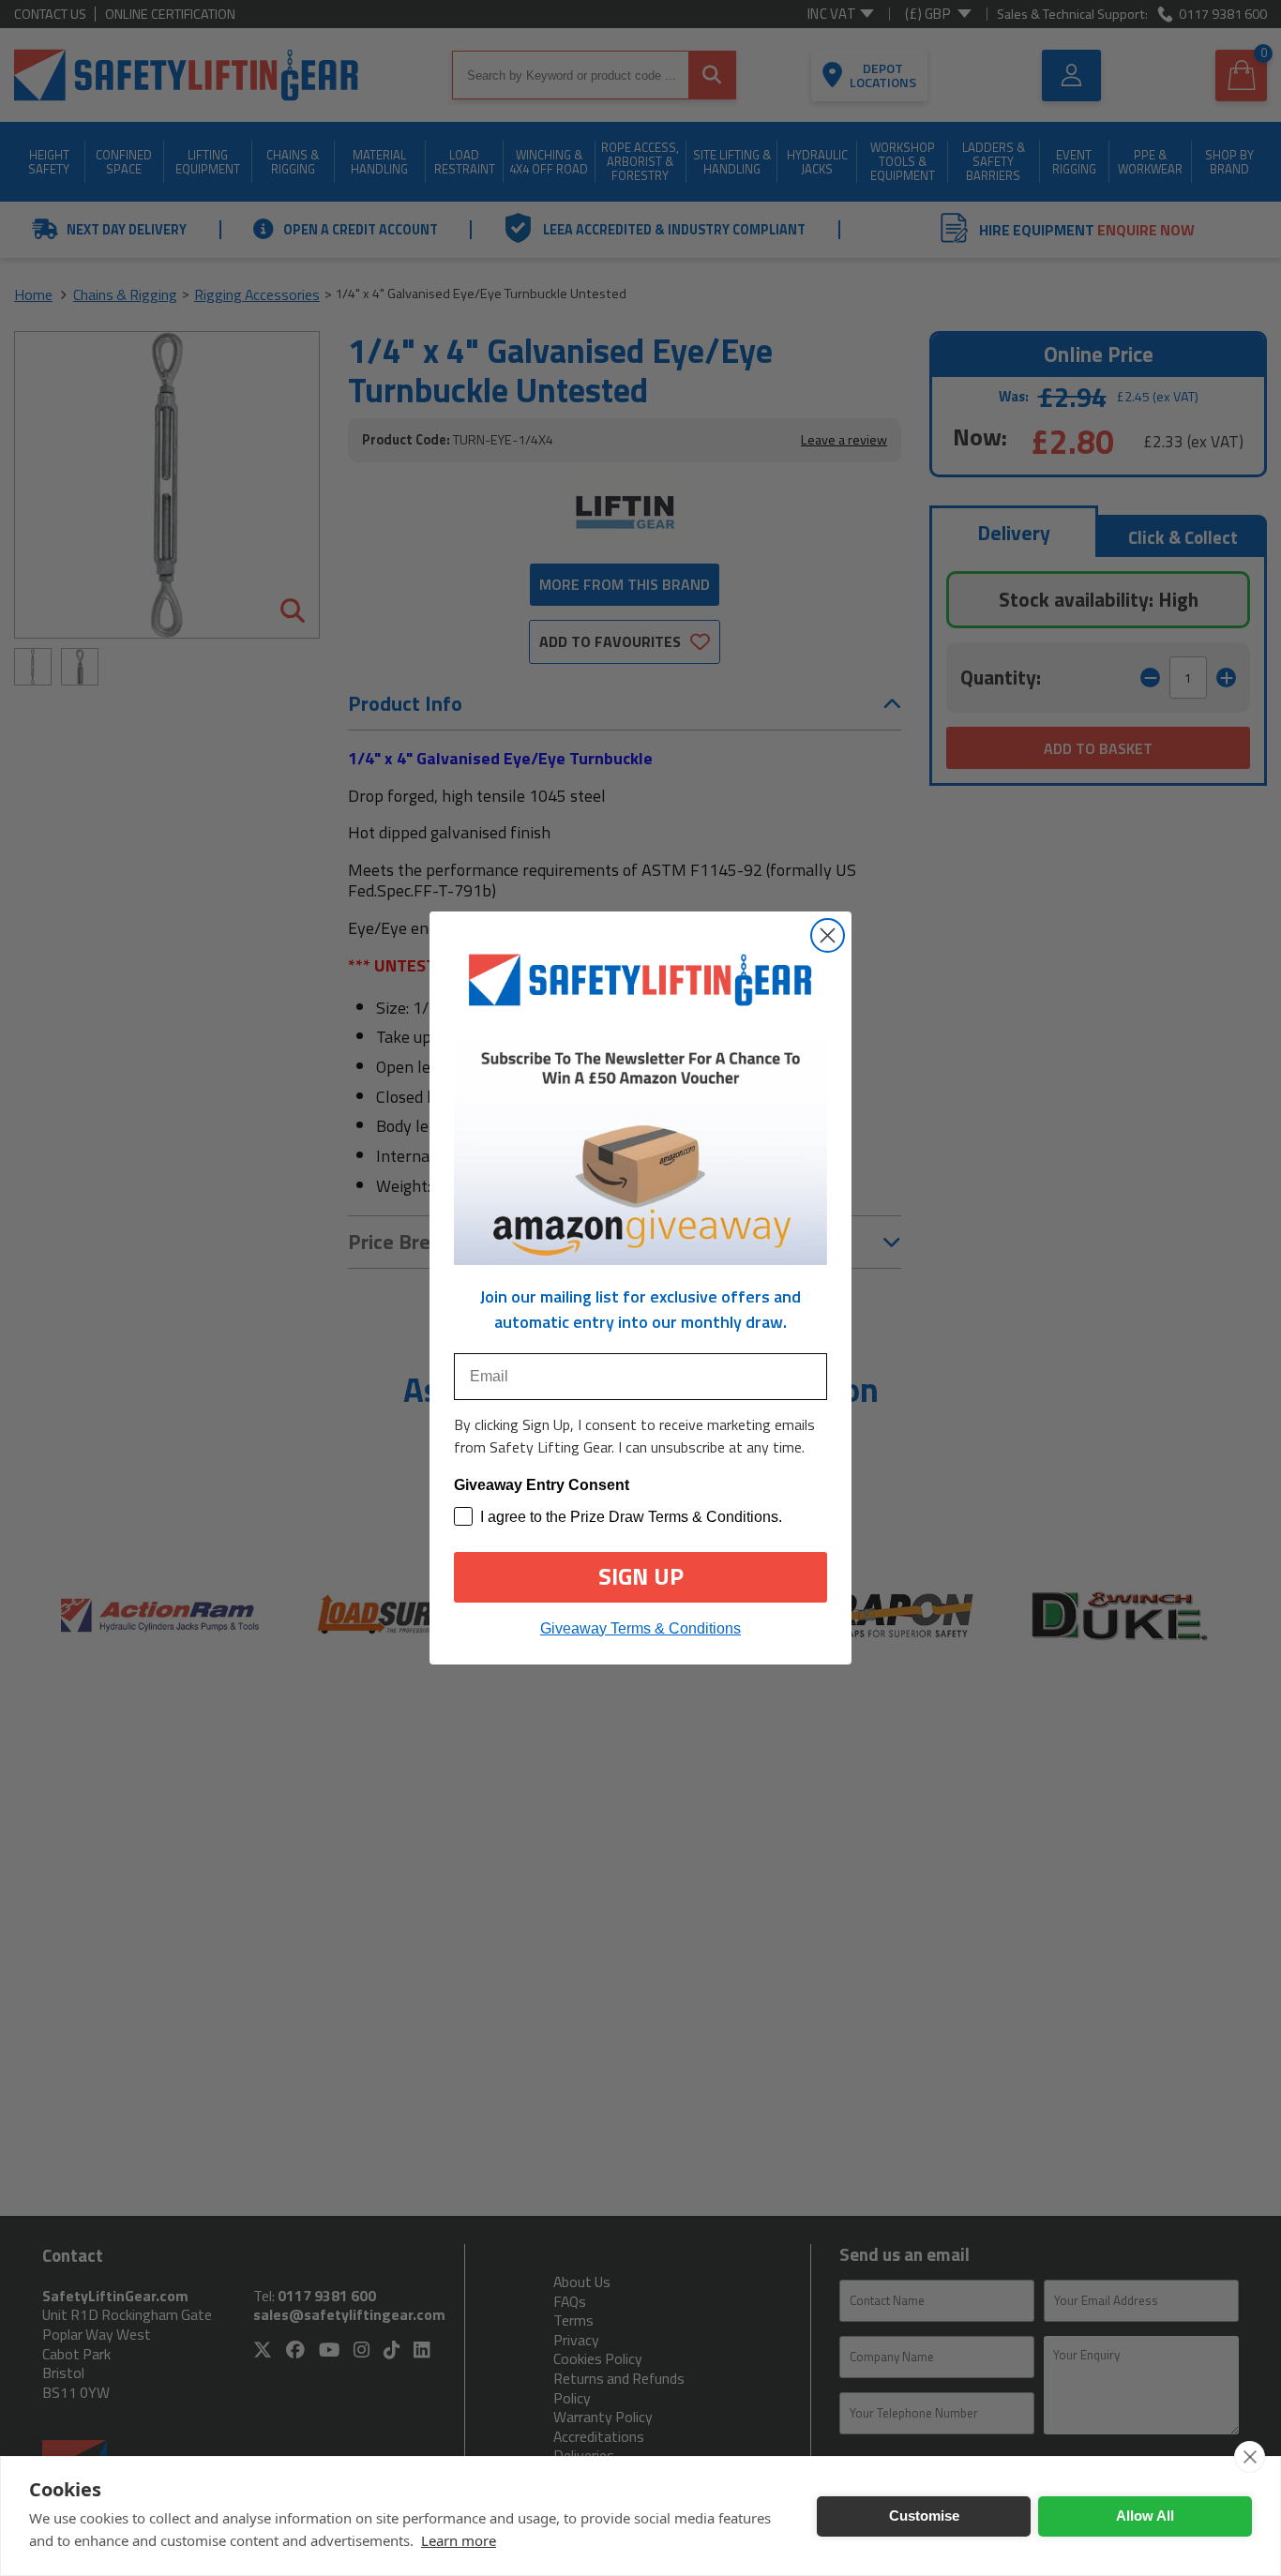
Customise (924, 2516)
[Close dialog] (828, 935)
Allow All (1145, 2516)
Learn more (459, 2540)
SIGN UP (641, 1576)
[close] (1250, 2457)
